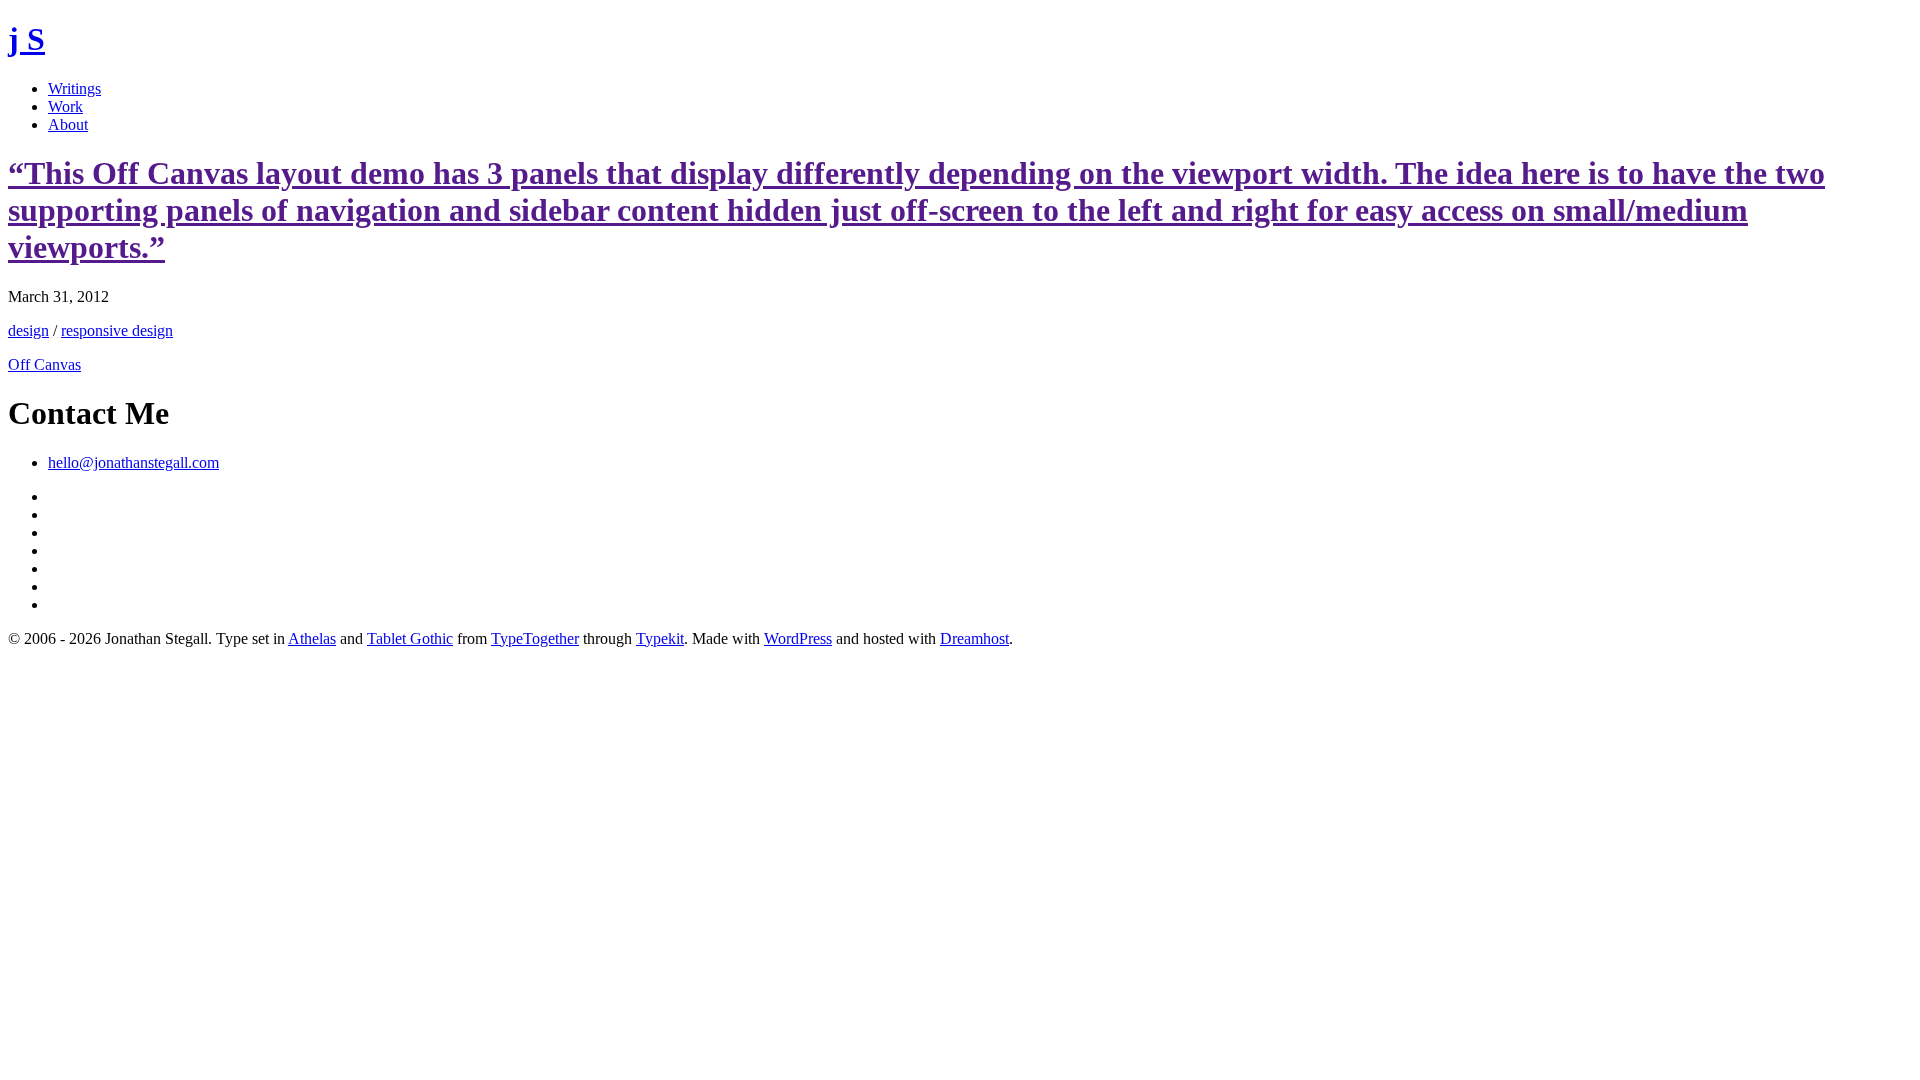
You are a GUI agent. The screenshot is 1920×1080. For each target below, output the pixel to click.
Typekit (660, 638)
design (28, 330)
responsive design (117, 330)
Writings (74, 88)
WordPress (798, 638)
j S (26, 39)
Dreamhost (974, 638)
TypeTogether (535, 638)
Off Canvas (44, 364)
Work (65, 106)
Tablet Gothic (410, 638)
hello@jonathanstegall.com (133, 462)
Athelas (312, 638)
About (68, 124)
